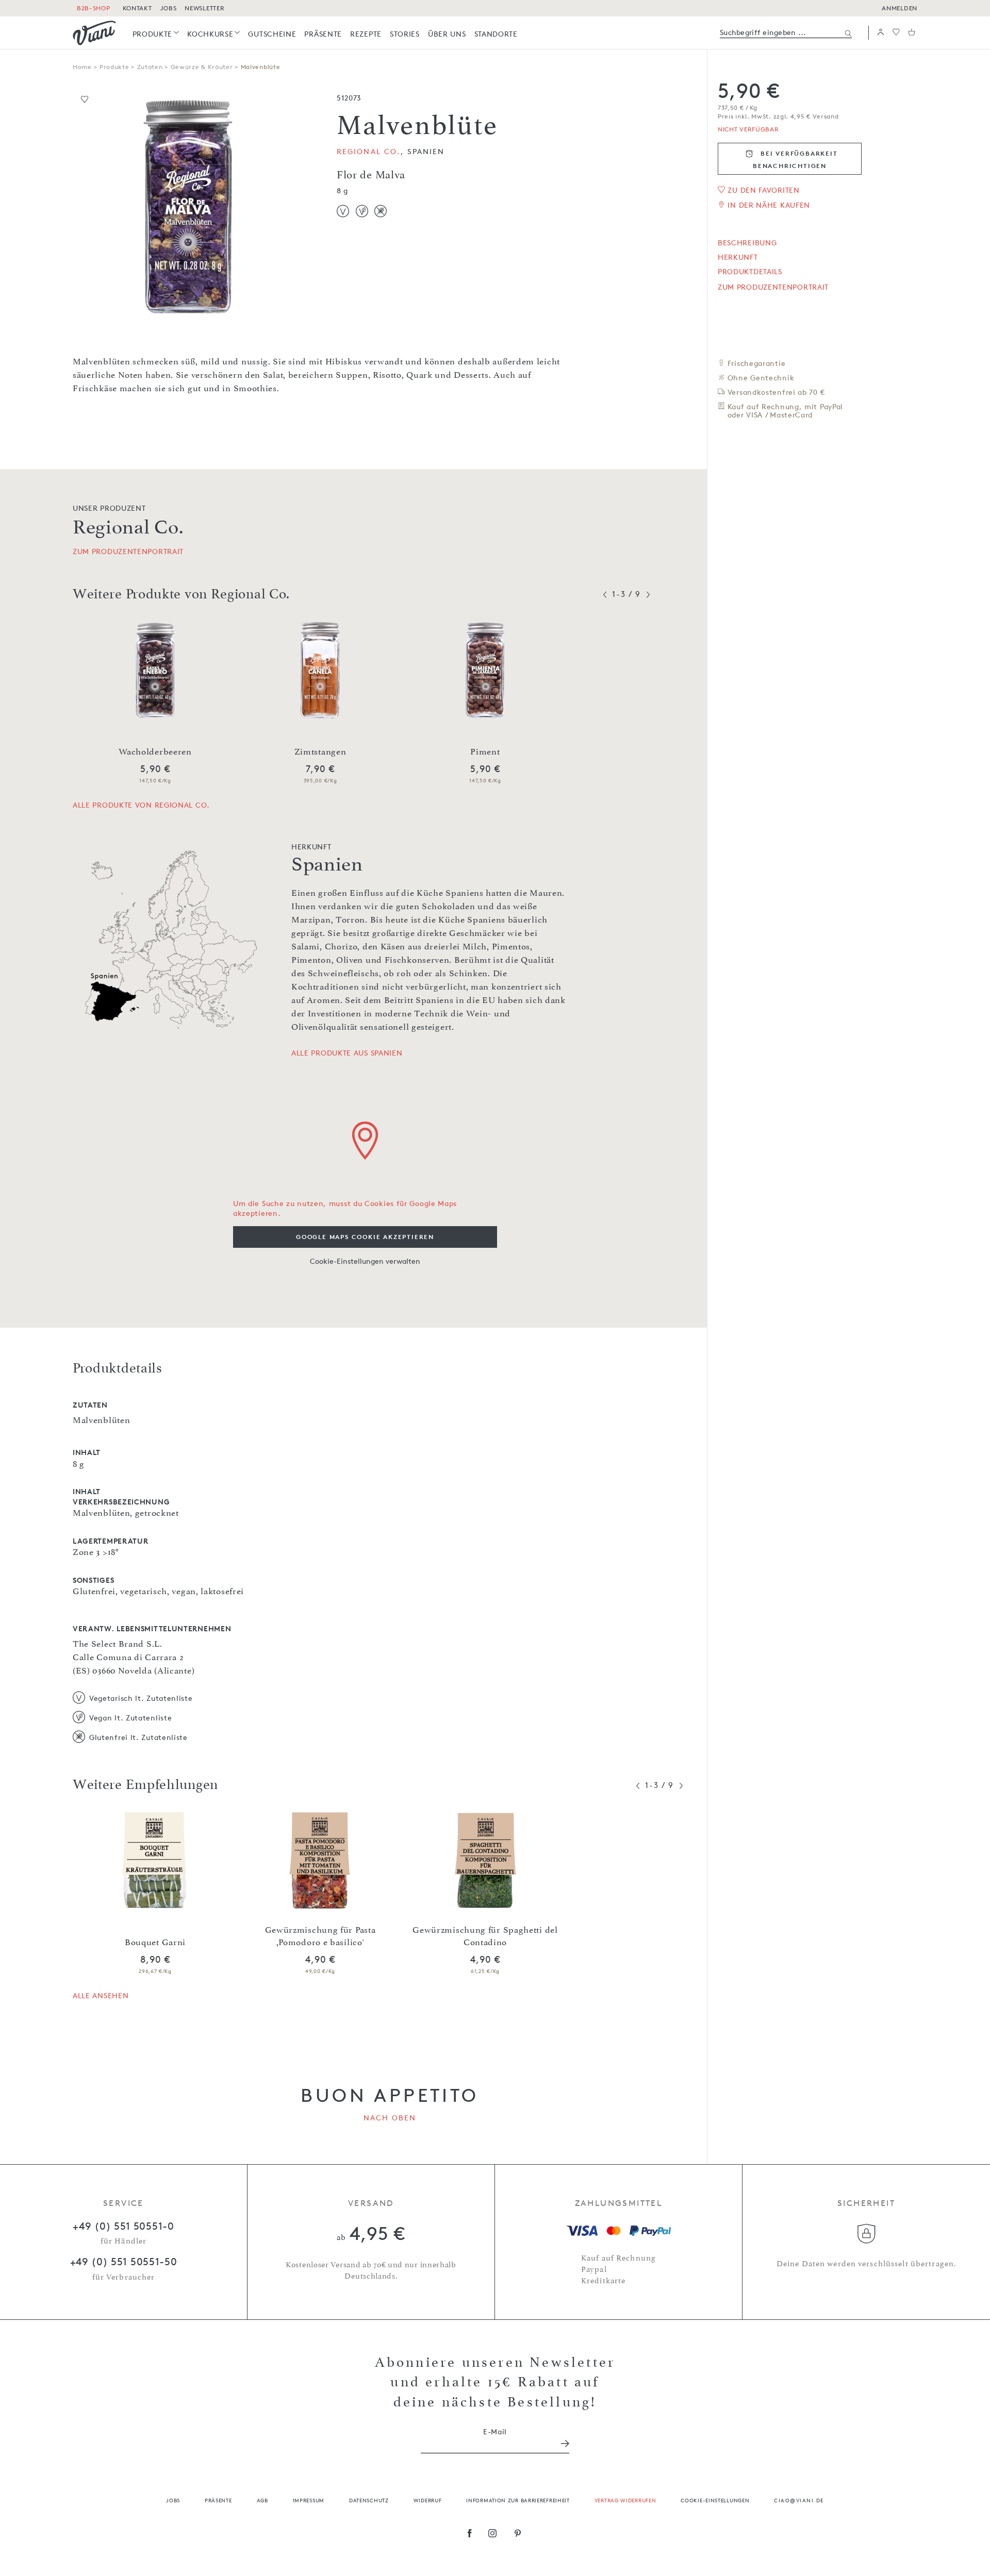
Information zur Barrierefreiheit (518, 2500)
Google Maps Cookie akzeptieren (365, 1237)
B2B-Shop (94, 8)
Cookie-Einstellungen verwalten (365, 1261)
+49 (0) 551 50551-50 (124, 2262)
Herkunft (738, 257)
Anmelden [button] (900, 8)
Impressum (309, 2500)
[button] (881, 33)
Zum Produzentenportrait (773, 287)
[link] (156, 34)
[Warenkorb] (912, 33)
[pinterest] (518, 2534)
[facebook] (470, 2534)
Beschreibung (747, 243)
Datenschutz (369, 2500)
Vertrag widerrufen (625, 2500)
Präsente (218, 2500)
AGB (262, 2500)
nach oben (390, 2118)
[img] (94, 33)
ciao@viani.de (799, 2500)
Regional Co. (369, 151)
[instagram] (493, 2534)
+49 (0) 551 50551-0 (123, 2226)
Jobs (173, 2500)
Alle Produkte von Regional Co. (141, 805)
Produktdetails (750, 272)
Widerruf (428, 2500)
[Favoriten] (896, 33)
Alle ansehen (101, 1995)
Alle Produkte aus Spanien (347, 1053)
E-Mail (495, 2431)
